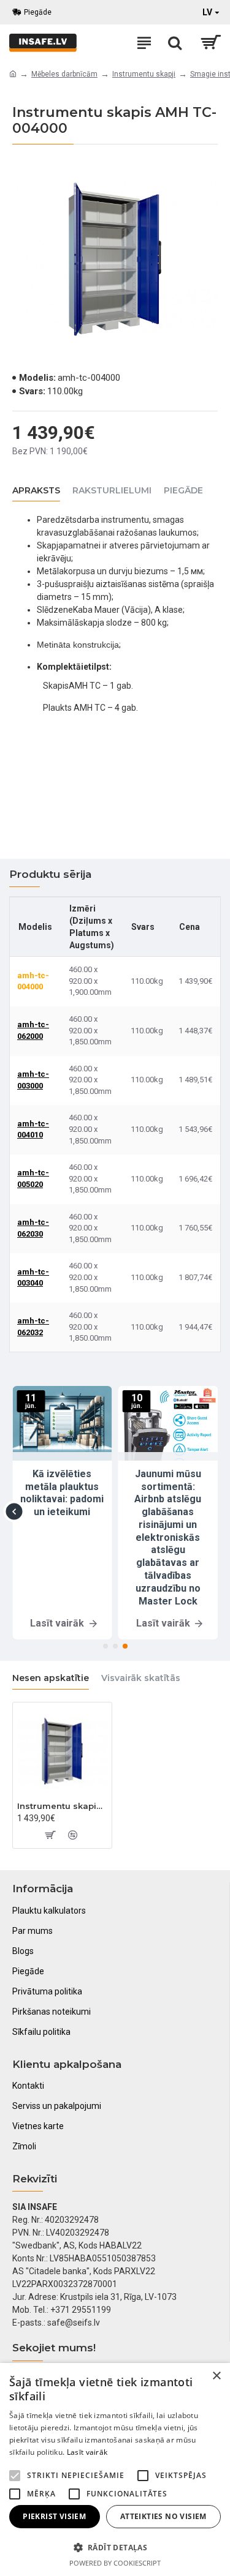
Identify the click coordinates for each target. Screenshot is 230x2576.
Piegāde (183, 491)
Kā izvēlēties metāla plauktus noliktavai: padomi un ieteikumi (62, 1493)
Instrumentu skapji (144, 74)
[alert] (115, 2469)
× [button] (216, 2376)
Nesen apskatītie (51, 1678)
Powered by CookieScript (115, 2563)
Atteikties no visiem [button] (163, 2516)
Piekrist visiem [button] (54, 2516)
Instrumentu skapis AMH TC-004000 (62, 1806)
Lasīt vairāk (87, 2452)
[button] (14, 1511)
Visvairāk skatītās (141, 1678)
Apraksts (36, 491)
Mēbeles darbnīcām (64, 74)
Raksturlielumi (112, 491)
